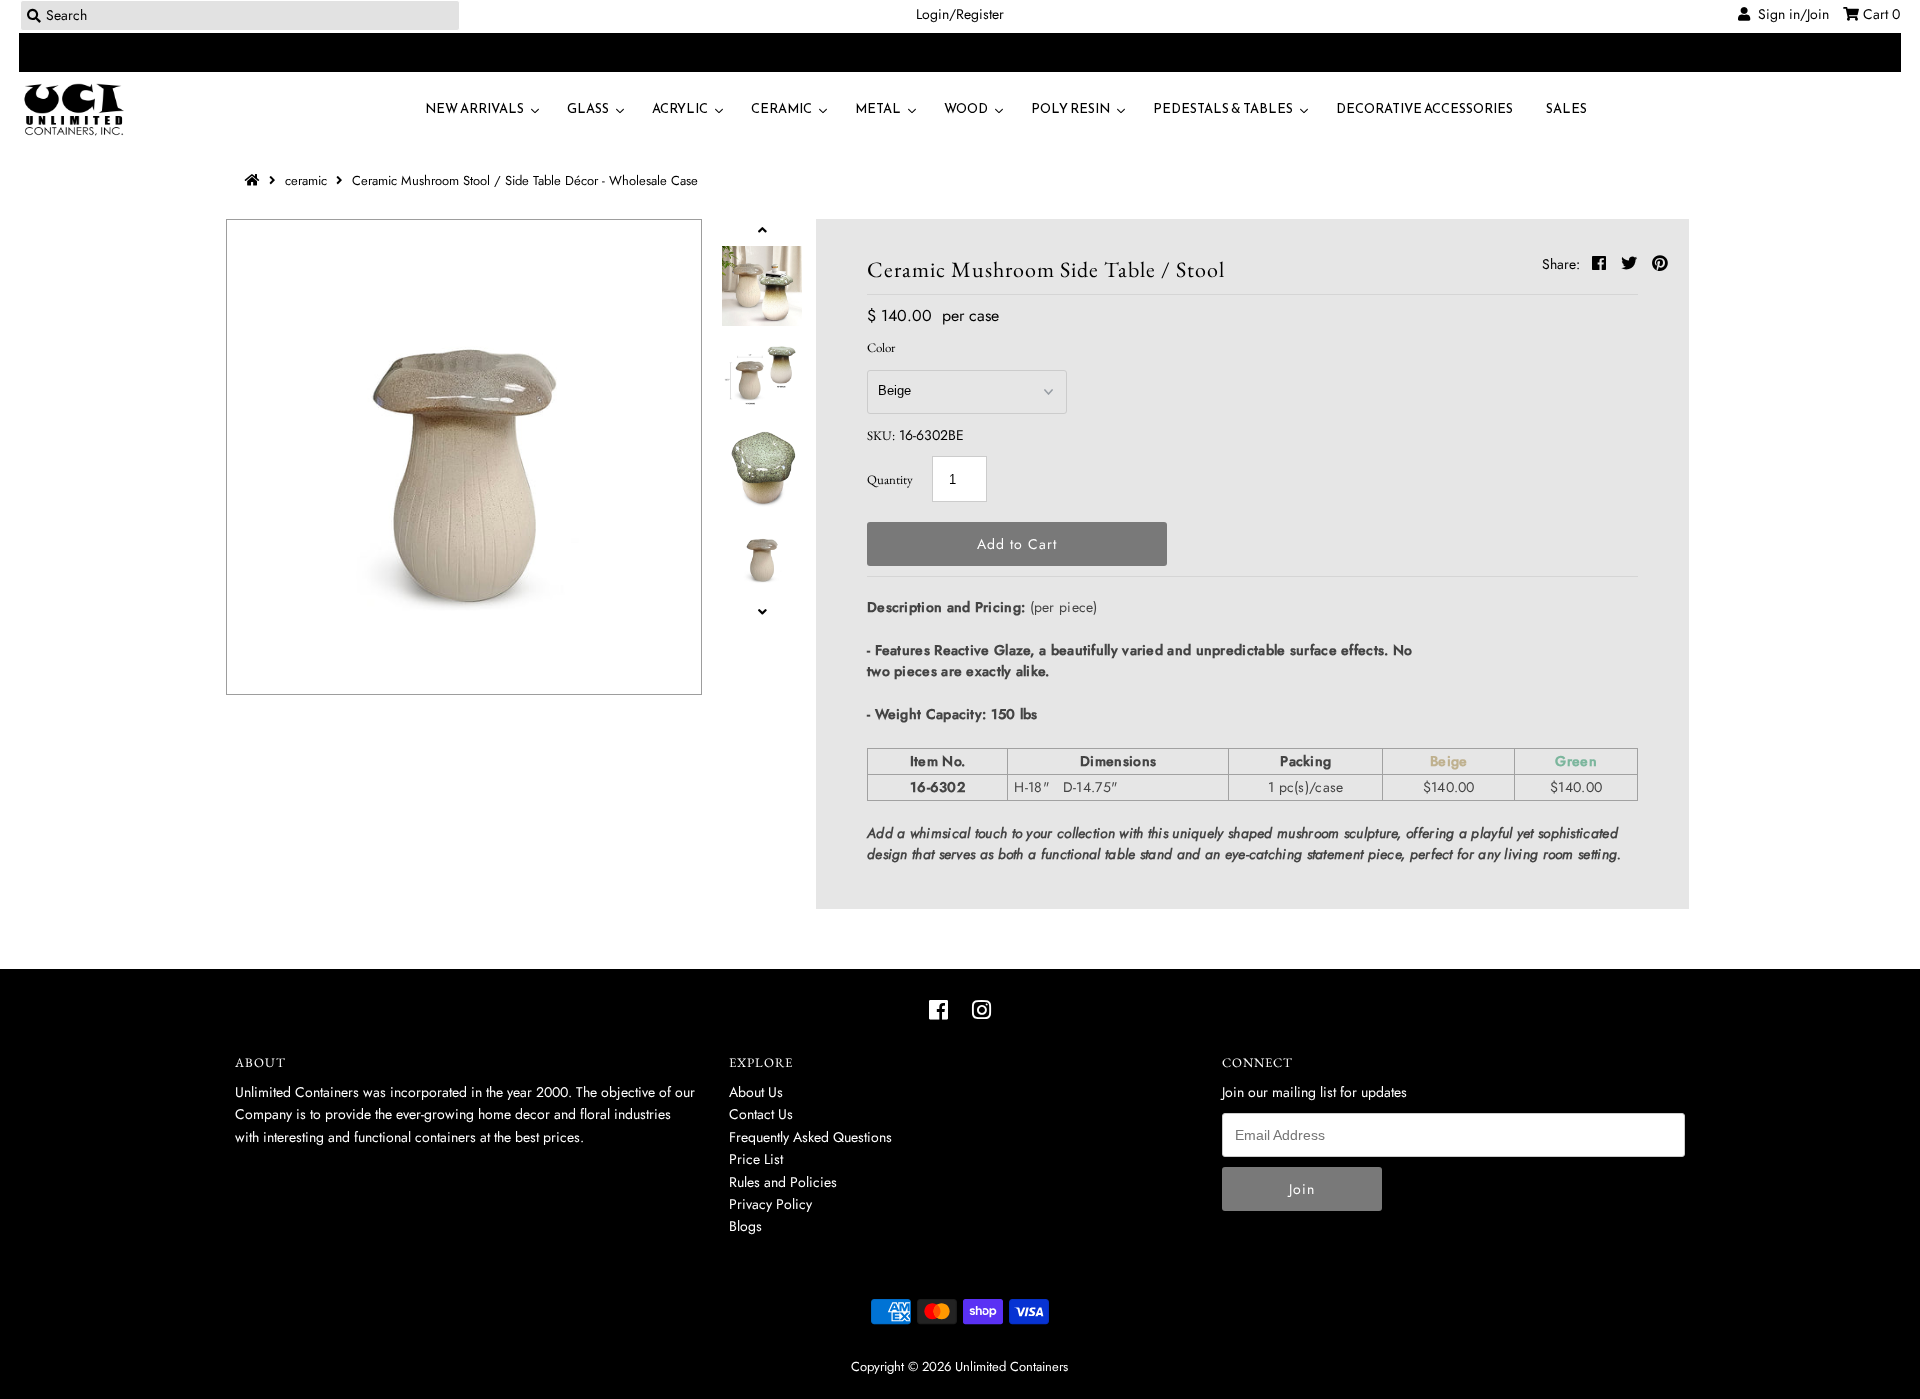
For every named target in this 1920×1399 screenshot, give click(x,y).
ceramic (306, 180)
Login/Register (960, 14)
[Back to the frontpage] (255, 180)
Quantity (890, 479)
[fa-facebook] (938, 1010)
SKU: (881, 435)
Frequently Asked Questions (810, 1137)
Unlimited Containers (1011, 1366)
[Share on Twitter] (1631, 263)
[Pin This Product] (1660, 263)
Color (881, 347)
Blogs (745, 1226)
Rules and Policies (783, 1182)
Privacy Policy (770, 1204)
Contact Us (761, 1114)
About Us (756, 1092)
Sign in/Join (1789, 14)
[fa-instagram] (981, 1010)
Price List (756, 1159)
